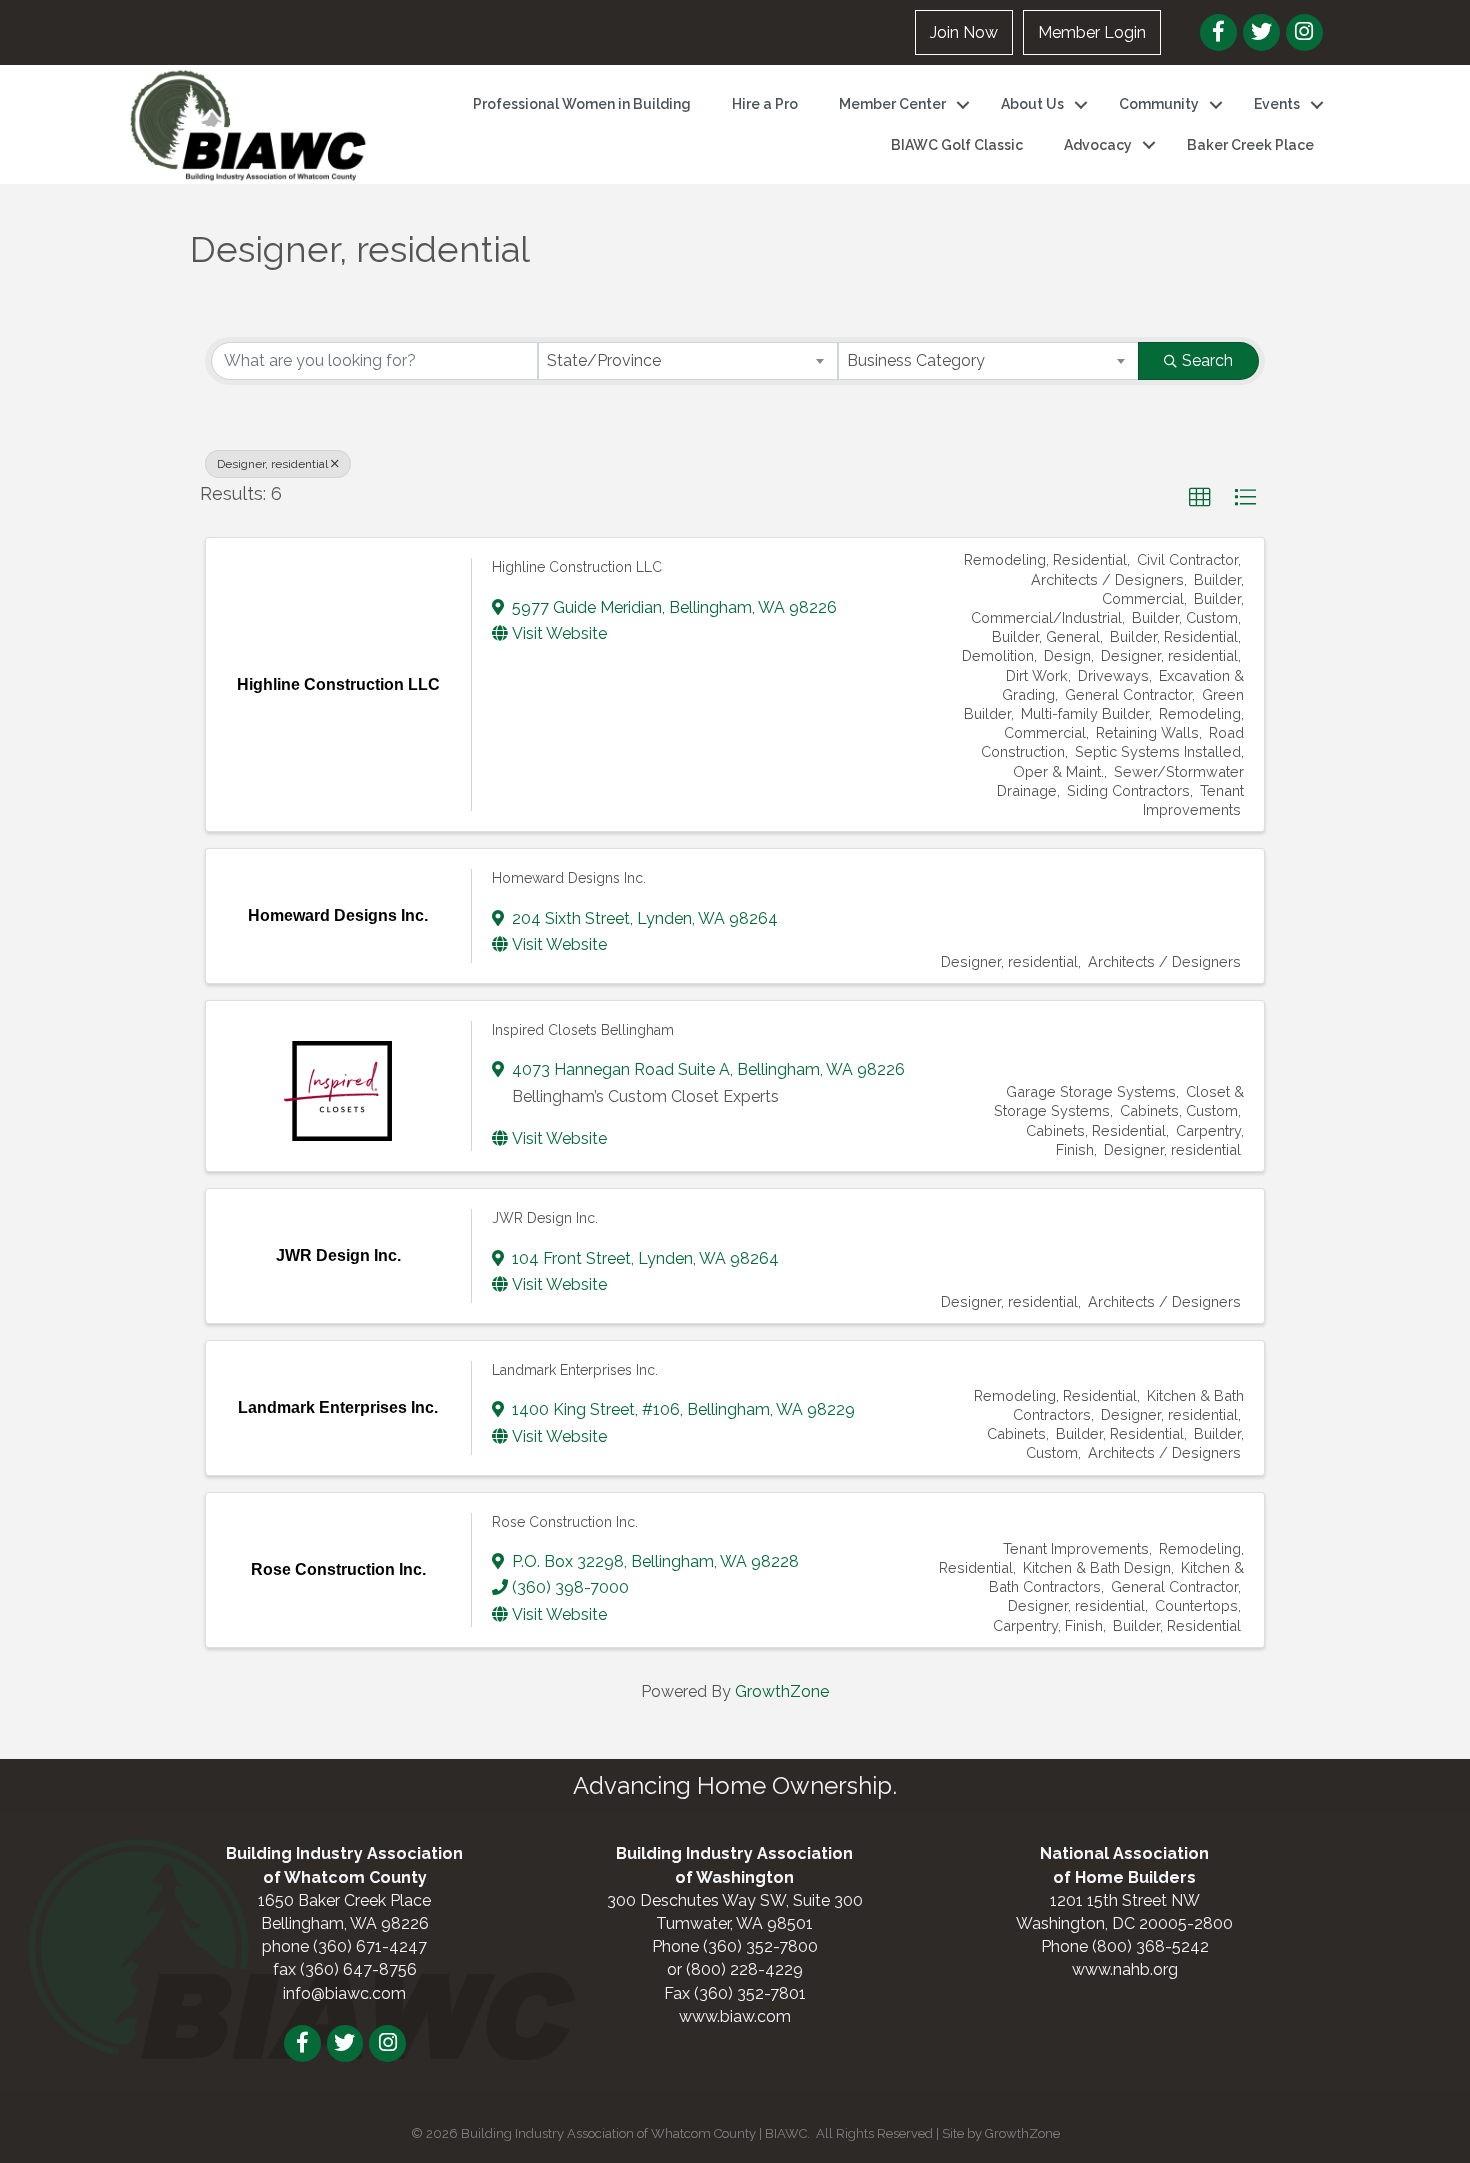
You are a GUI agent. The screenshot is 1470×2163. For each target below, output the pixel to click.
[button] (1200, 498)
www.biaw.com (735, 2016)
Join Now (964, 32)
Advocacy (1098, 145)
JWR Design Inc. (545, 1218)
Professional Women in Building (582, 104)
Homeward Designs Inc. (569, 878)
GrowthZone (782, 1691)
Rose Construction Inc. (565, 1522)
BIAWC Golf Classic (957, 145)
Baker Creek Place (1250, 145)
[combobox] (688, 361)
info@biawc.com (344, 1993)
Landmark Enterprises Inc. (575, 1370)
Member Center (892, 104)
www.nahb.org (1125, 1969)
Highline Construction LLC (577, 567)
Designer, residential (272, 464)
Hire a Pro (765, 104)
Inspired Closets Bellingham (583, 1030)
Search (1207, 360)
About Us (1032, 104)
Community (1159, 104)
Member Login (1092, 32)
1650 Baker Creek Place (344, 1900)
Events (1277, 104)
